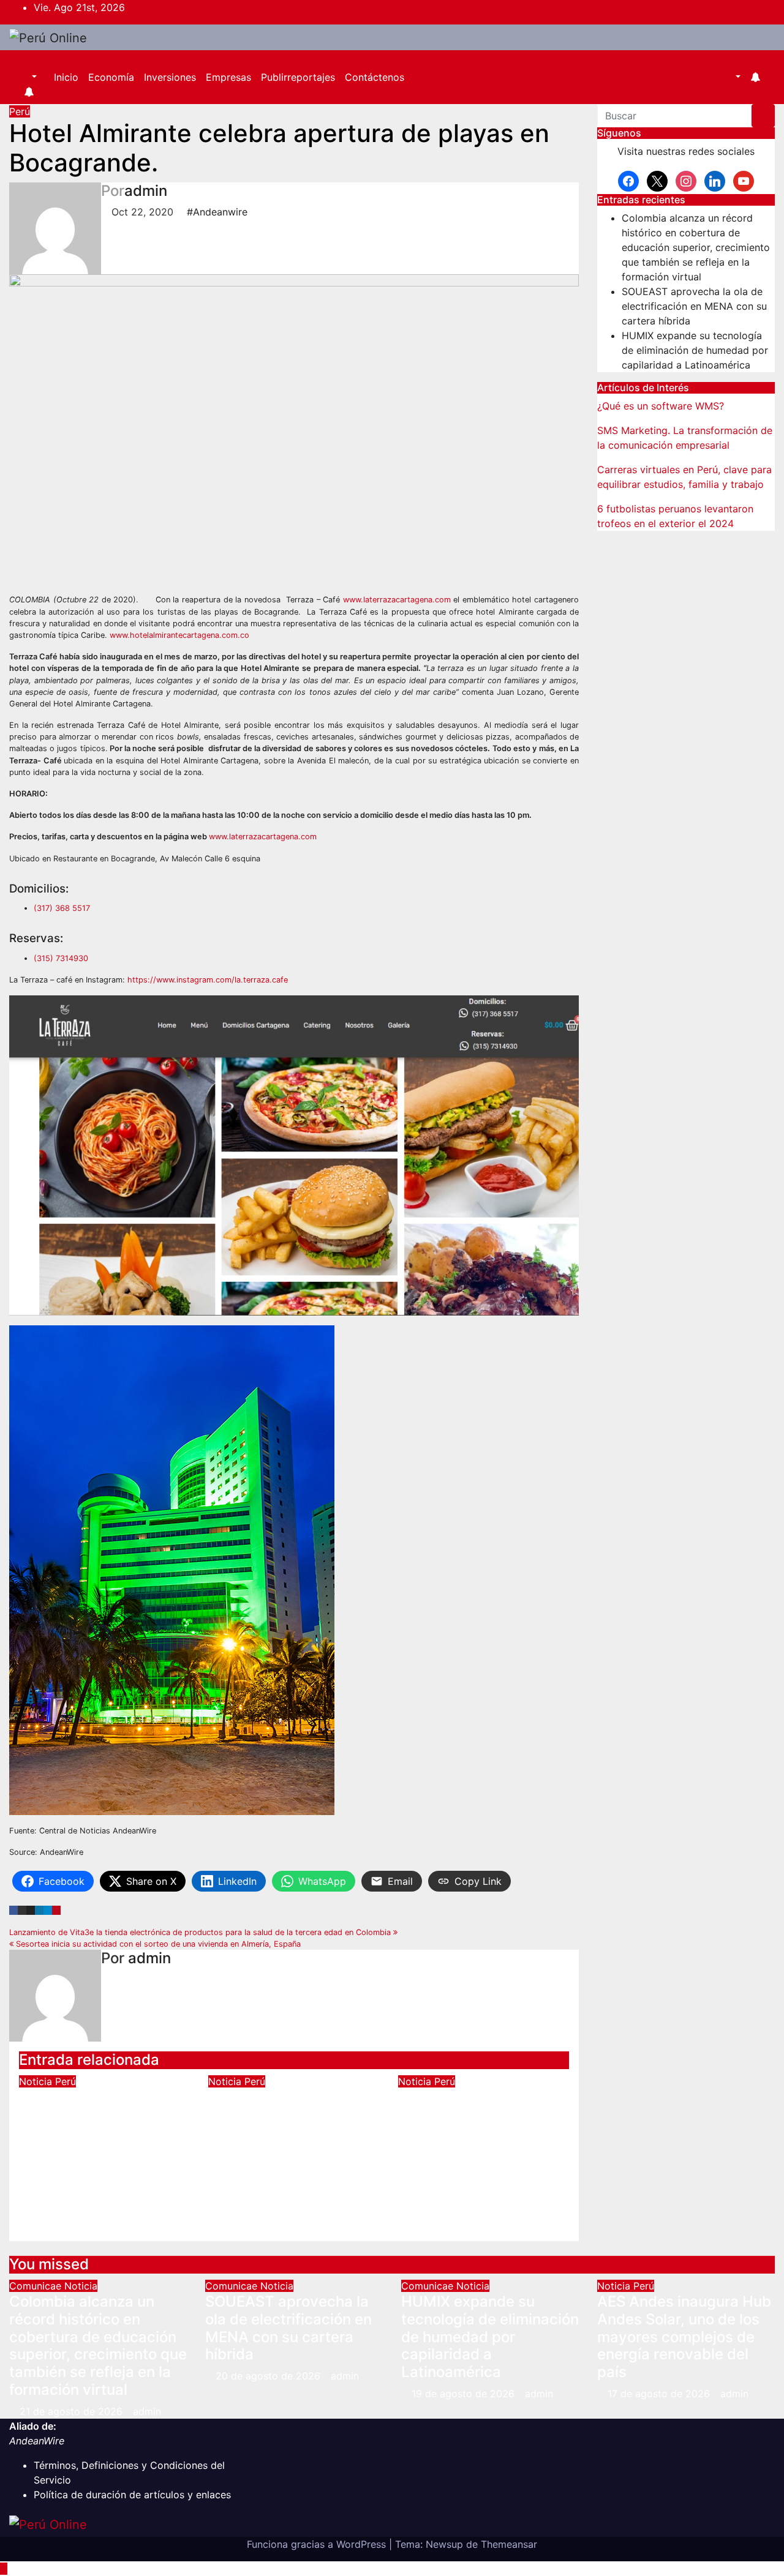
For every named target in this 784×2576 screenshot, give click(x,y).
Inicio (66, 77)
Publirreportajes (298, 77)
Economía (111, 77)
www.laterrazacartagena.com (397, 600)
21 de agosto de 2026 (73, 2411)
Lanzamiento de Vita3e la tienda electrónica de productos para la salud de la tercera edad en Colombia (201, 1932)
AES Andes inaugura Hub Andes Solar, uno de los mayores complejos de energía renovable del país (104, 2132)
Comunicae (37, 2286)
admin (146, 191)
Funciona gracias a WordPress (318, 2544)
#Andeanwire (217, 212)
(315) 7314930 (61, 958)
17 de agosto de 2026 (660, 2394)
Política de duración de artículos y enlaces (132, 2495)
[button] (28, 77)
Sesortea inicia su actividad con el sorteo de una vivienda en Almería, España (157, 1944)
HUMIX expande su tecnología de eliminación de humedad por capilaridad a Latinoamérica (695, 350)
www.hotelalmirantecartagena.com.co (179, 635)
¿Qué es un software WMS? (661, 406)
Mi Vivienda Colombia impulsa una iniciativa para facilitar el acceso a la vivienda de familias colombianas (482, 2132)
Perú (20, 111)
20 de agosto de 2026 (269, 2376)
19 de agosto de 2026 (465, 2394)
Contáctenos (375, 77)
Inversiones (170, 77)
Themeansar (509, 2544)
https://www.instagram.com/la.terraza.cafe (208, 980)
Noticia (37, 2081)
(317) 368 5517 (62, 908)
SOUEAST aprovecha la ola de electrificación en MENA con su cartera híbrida (694, 306)
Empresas (228, 77)
